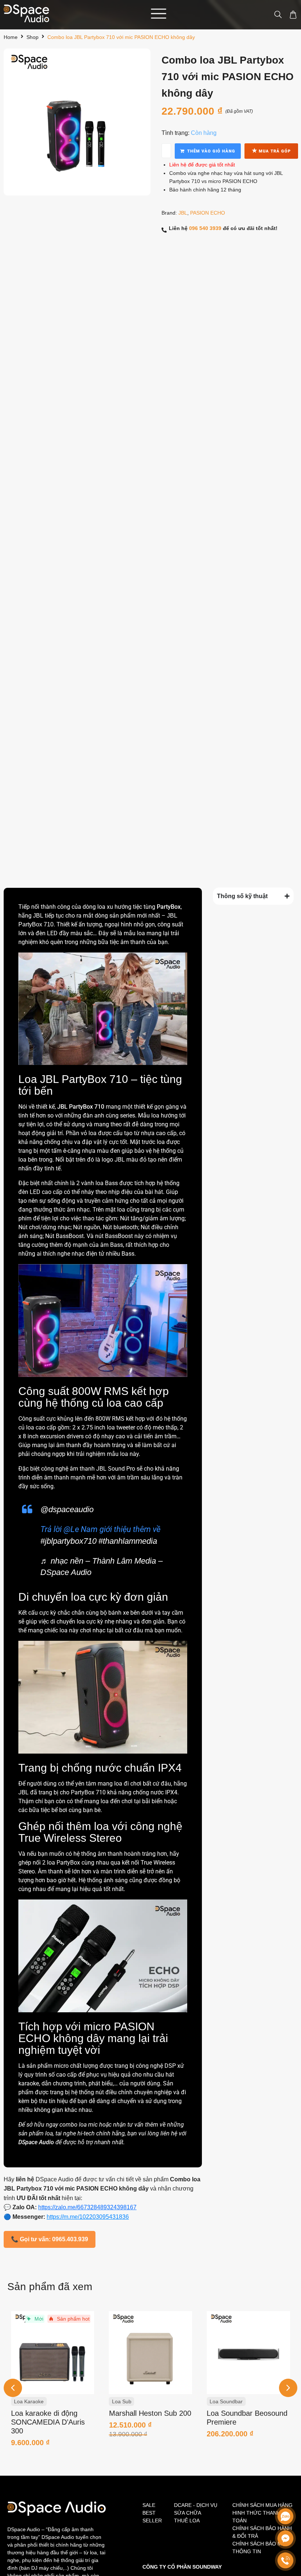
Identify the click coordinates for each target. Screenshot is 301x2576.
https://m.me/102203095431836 (88, 2217)
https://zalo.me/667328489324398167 (87, 2207)
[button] (288, 2388)
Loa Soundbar (128, 2401)
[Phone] (285, 2560)
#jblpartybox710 (68, 1541)
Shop (32, 37)
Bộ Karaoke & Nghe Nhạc (239, 2401)
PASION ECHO (208, 213)
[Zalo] (285, 2516)
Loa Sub (24, 2401)
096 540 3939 (205, 228)
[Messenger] (285, 2538)
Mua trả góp (271, 150)
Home (11, 37)
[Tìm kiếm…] (275, 15)
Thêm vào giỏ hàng (211, 151)
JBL (183, 213)
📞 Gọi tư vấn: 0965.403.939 (50, 2239)
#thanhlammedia (128, 1541)
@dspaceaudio (67, 1509)
